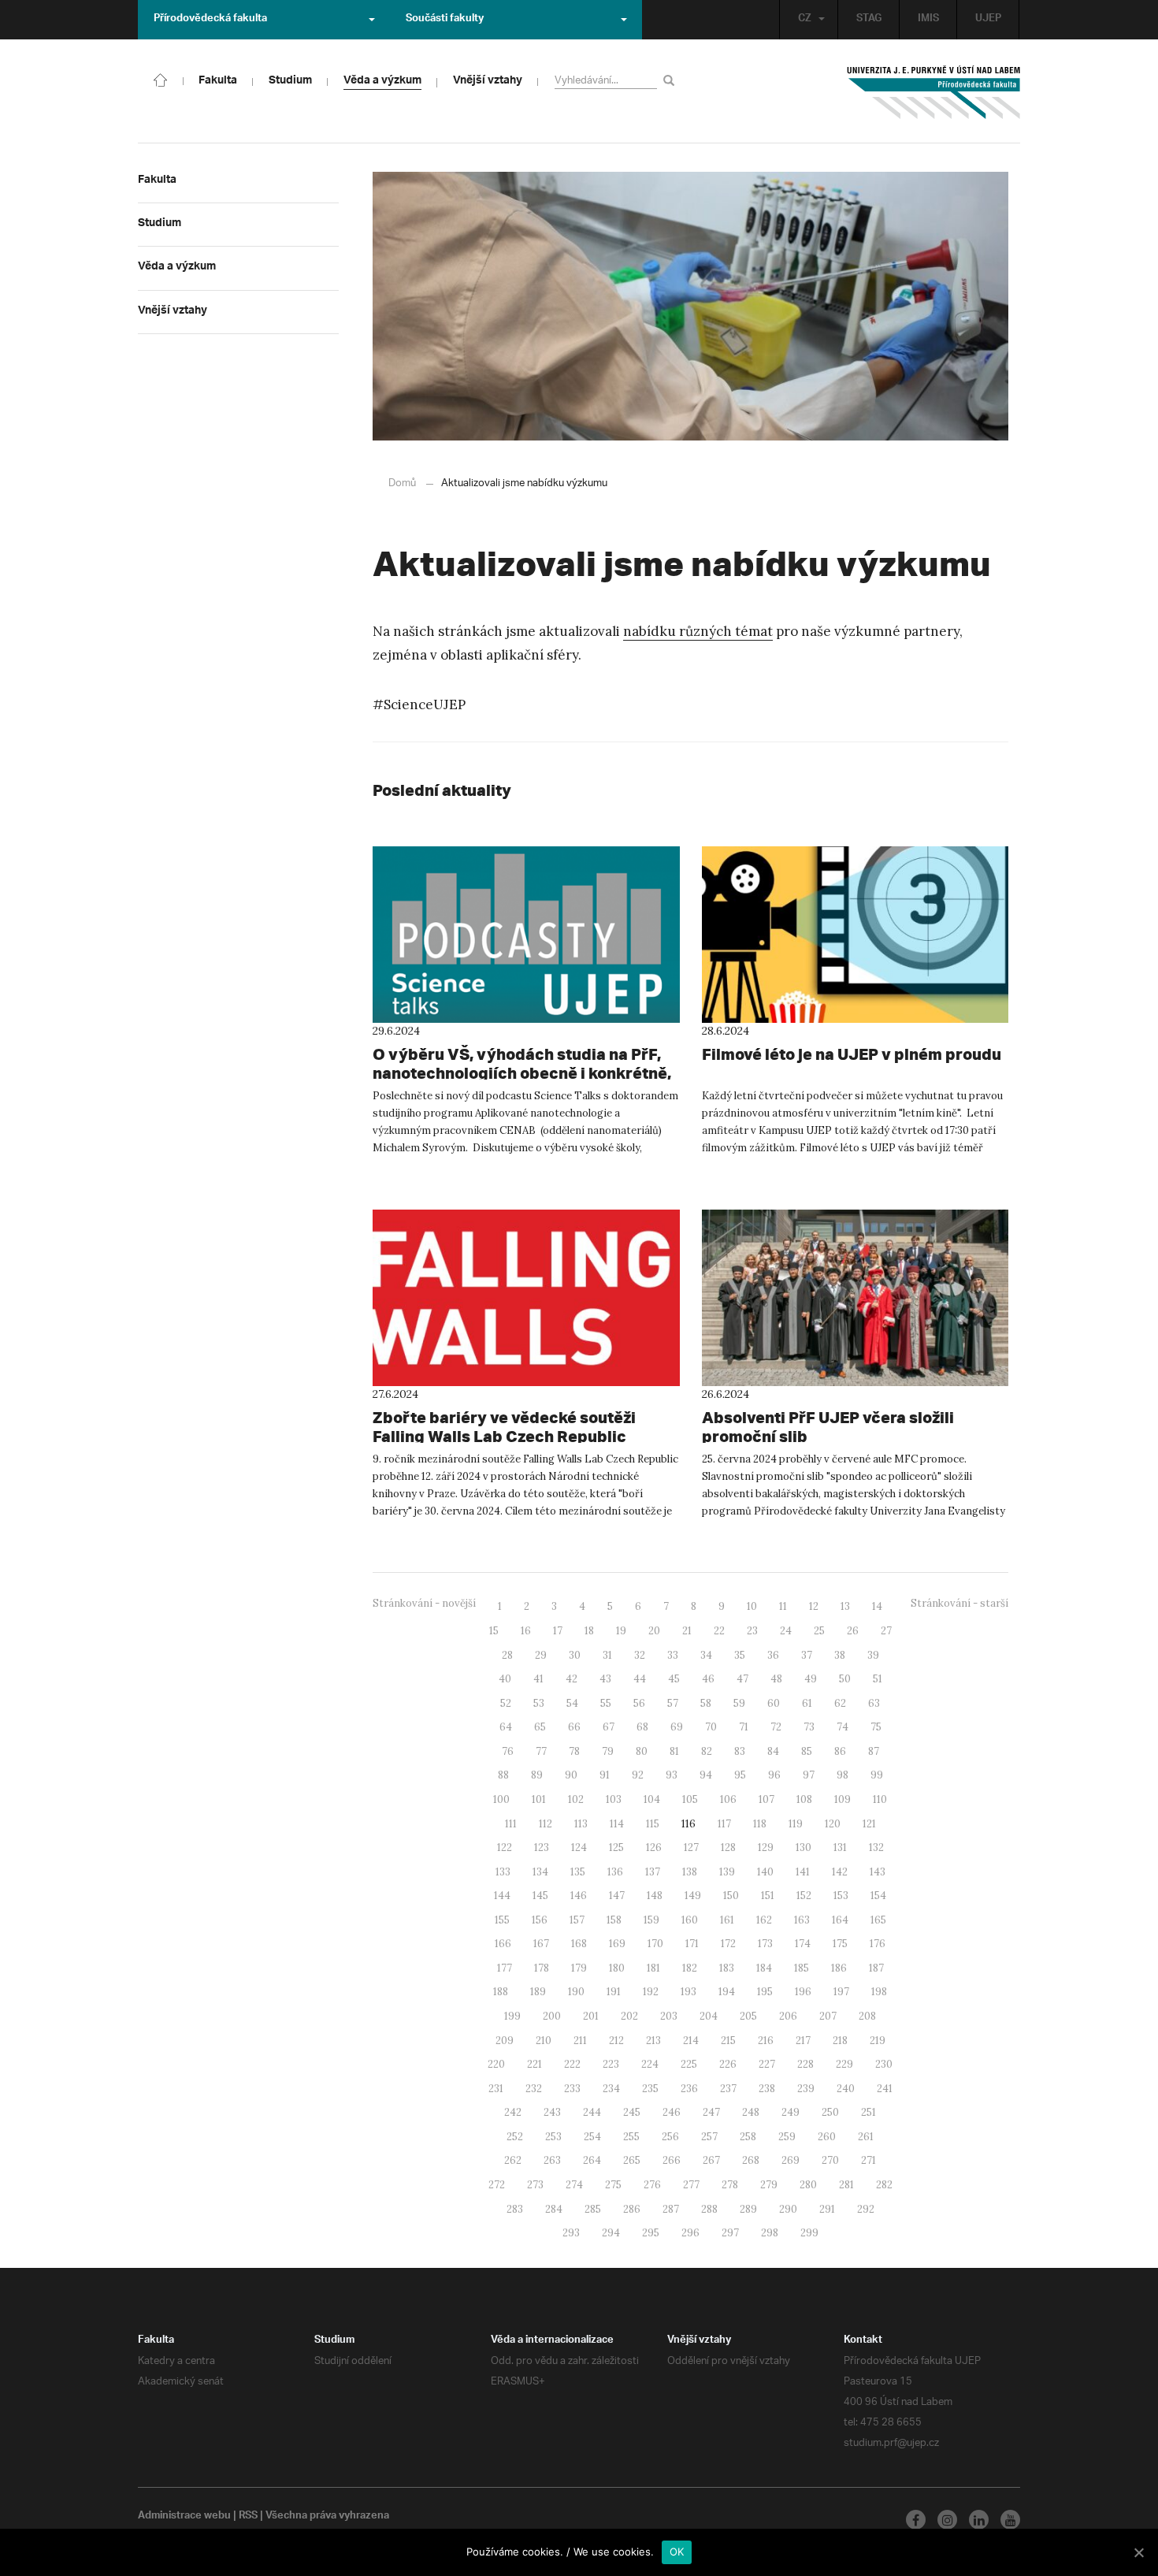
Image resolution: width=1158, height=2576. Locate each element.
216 (766, 2041)
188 (501, 1992)
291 (827, 2209)
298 (770, 2233)
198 (879, 1992)
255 (631, 2137)
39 (873, 1655)
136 (615, 1872)
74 (843, 1727)
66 (574, 1727)
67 (609, 1727)
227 (767, 2064)
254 (592, 2137)
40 (505, 1679)
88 (503, 1775)
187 (876, 1968)
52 (506, 1703)
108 (804, 1799)
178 (542, 1968)
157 (577, 1920)
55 (606, 1703)
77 (541, 1751)
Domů (402, 483)
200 (552, 2016)
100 (501, 1799)
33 (673, 1655)
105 (690, 1799)
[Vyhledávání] (672, 80)
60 (774, 1703)
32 (640, 1655)
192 (651, 1992)
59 (739, 1703)
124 (579, 1847)
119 (796, 1824)
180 (617, 1968)
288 (709, 2209)
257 (709, 2137)
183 (727, 1968)
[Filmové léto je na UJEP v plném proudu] (856, 935)
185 (802, 1968)
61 (807, 1703)
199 (512, 2016)
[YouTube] (1010, 2520)
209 (505, 2041)
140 (765, 1872)
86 (840, 1751)
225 (689, 2064)
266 (672, 2160)
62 (840, 1703)
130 (804, 1847)
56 (639, 1703)
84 (773, 1751)
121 (869, 1824)
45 (674, 1679)
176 (878, 1944)
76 (508, 1751)
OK (677, 2552)
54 (572, 1703)
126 (654, 1847)
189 (538, 1992)
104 (652, 1799)
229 (844, 2064)
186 (839, 1968)
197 (841, 1992)
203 (669, 2016)
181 (653, 1968)
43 (605, 1679)
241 (885, 2089)
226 (728, 2064)
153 (841, 1896)
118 (760, 1824)
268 (751, 2160)
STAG (869, 20)
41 (538, 1679)
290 (788, 2209)
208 (867, 2016)
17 (558, 1631)
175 (840, 1944)
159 (651, 1920)
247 (711, 2112)
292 (866, 2209)
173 (765, 1944)
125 (616, 1847)
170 (655, 1944)
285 (593, 2209)
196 (803, 1992)
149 (693, 1896)
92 (638, 1775)
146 (579, 1896)
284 (554, 2209)
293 (571, 2233)
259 (787, 2137)
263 (552, 2160)
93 (672, 1775)
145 (540, 1896)
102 (576, 1799)
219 (878, 2041)
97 (809, 1775)
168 (579, 1944)
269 (791, 2160)
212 (616, 2041)
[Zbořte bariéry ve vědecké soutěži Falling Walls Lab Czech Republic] (526, 1298)
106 (728, 1799)
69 (677, 1727)
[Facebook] (916, 2520)
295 (651, 2233)
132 (876, 1847)
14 (877, 1606)
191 (614, 1992)
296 (690, 2233)
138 (690, 1872)
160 (690, 1920)
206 (788, 2016)
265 (632, 2160)
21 (687, 1631)
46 (708, 1679)
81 (674, 1751)
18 (589, 1631)
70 (711, 1727)
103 (614, 1799)
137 (653, 1872)
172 (728, 1944)
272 (497, 2185)
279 (769, 2185)
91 (605, 1775)
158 (614, 1920)
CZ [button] (805, 20)
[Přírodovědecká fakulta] (161, 79)
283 (515, 2209)
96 (774, 1775)
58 (706, 1703)
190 (576, 1992)
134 (540, 1872)
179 (579, 1968)
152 (804, 1896)
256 (670, 2137)
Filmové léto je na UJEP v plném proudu (852, 1054)
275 (613, 2185)
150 (731, 1896)
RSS (248, 2517)
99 (877, 1775)
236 (689, 2089)
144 (502, 1896)
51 (878, 1679)
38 (840, 1655)
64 (506, 1727)
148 (655, 1896)
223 (611, 2064)
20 (654, 1631)
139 (727, 1872)
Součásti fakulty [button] (445, 20)
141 (803, 1872)
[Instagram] (947, 2520)
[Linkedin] (979, 2520)
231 (496, 2089)
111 (511, 1824)
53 (539, 1703)
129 (766, 1847)
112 (546, 1824)
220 (496, 2064)
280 (808, 2185)
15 (494, 1631)
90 (571, 1775)
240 (846, 2089)
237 (728, 2089)
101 (539, 1799)
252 (515, 2137)
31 (607, 1655)
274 (574, 2185)
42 (572, 1679)
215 (728, 2041)
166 (503, 1944)
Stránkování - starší (959, 1603)
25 (819, 1631)
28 (507, 1655)
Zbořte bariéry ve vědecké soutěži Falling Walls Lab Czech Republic (504, 1427)
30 (575, 1655)
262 (513, 2160)
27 (886, 1631)
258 (748, 2137)
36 (773, 1655)
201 (591, 2016)
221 (534, 2064)
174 (803, 1944)
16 (526, 1631)
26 (853, 1631)
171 (692, 1944)
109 (843, 1799)
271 (868, 2160)
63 (874, 1703)
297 (730, 2233)
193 (688, 1992)
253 (553, 2137)
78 (574, 1751)
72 (776, 1727)
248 (751, 2112)
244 (592, 2112)
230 (884, 2064)
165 (878, 1920)
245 (632, 2112)
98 (843, 1775)
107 (766, 1799)
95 (740, 1775)
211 (580, 2041)
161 (727, 1920)
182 (690, 1968)
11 (783, 1606)
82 (707, 1751)
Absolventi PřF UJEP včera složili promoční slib (828, 1427)
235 (650, 2089)
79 (608, 1751)
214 (691, 2041)
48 (776, 1679)
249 (791, 2112)
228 (805, 2064)
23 (752, 1631)
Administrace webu (184, 2517)
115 (653, 1824)
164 (840, 1920)
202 (629, 2016)
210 (544, 2041)
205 (748, 2016)
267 (711, 2160)
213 (653, 2041)
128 (728, 1847)
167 (541, 1944)
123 (542, 1847)
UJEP (988, 20)
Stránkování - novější (424, 1603)
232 (534, 2089)
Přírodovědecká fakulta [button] (210, 20)
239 (806, 2089)
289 (748, 2209)
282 (884, 2185)
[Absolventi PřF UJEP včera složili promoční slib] (856, 1298)
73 (809, 1727)
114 (617, 1824)
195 (765, 1992)
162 (764, 1920)
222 (572, 2064)
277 (691, 2185)
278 (730, 2185)
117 (724, 1824)
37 (807, 1655)
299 (809, 2233)
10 (752, 1606)
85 (807, 1751)
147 (617, 1896)
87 (874, 1751)
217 (803, 2041)
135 (578, 1872)
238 (767, 2089)
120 (833, 1824)
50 (845, 1679)
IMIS (928, 20)
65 (540, 1727)
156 (540, 1920)
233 (572, 2089)
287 (671, 2209)
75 (876, 1727)
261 (866, 2137)
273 (535, 2185)
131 (840, 1847)
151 (768, 1896)
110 (880, 1799)
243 (552, 2112)
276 (652, 2185)
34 (706, 1655)
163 (802, 1920)
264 (592, 2160)
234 (611, 2089)
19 (621, 1631)
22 (719, 1631)
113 (581, 1824)
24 (786, 1631)
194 (727, 1992)
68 (642, 1727)
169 (617, 1944)
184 (764, 1968)
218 (840, 2041)
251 (868, 2112)
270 (830, 2160)
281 (846, 2185)
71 (744, 1727)
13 (845, 1606)
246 (672, 2112)
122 (505, 1847)
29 (541, 1655)
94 (706, 1775)
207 (828, 2016)
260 (827, 2137)
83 (740, 1751)
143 (878, 1872)
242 (513, 2112)
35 (740, 1655)
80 (642, 1751)
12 (814, 1606)
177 (505, 1968)
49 (811, 1679)
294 (611, 2233)
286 (632, 2209)
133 (503, 1872)
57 (673, 1703)
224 (650, 2064)
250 (830, 2112)
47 (742, 1679)
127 (691, 1847)
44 (640, 1679)
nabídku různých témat (698, 631)
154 (878, 1896)
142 (840, 1872)
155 (502, 1920)
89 (537, 1775)
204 (709, 2016)
